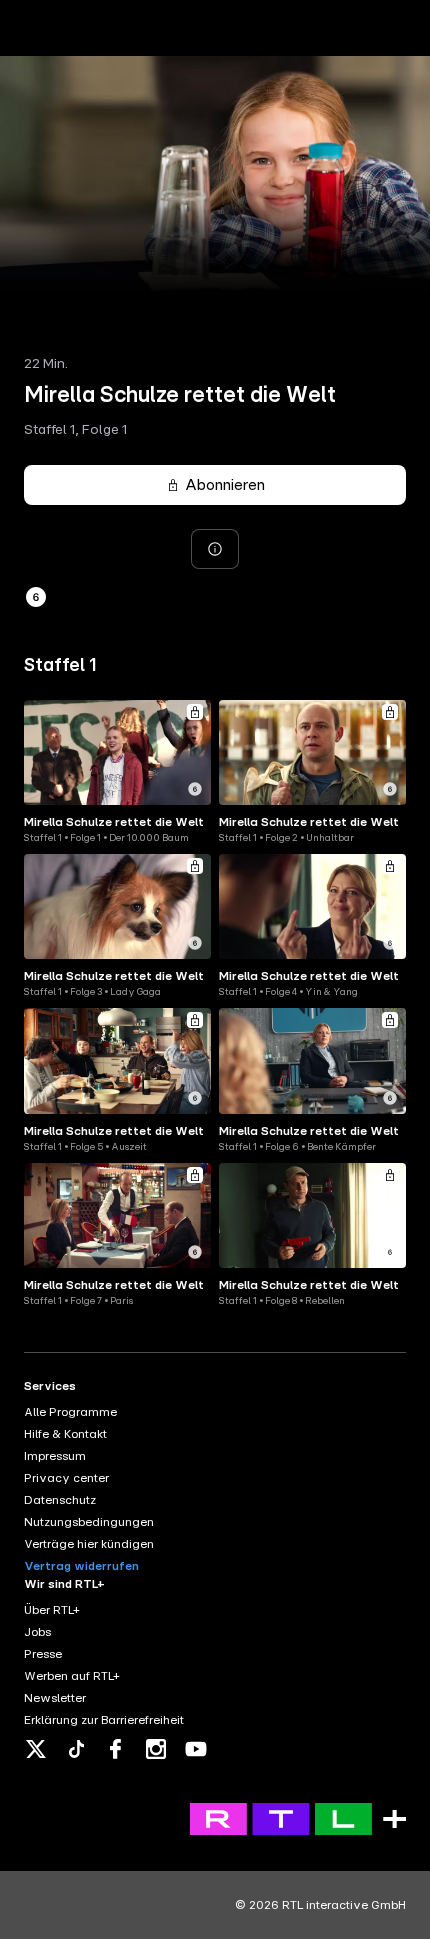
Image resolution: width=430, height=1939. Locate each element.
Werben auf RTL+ (72, 1676)
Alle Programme (70, 1412)
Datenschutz (60, 1500)
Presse (43, 1654)
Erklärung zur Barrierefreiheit (104, 1720)
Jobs (37, 1632)
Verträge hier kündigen (89, 1544)
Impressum (55, 1456)
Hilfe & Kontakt (65, 1434)
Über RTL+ (52, 1610)
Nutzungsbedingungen (89, 1522)
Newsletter (55, 1698)
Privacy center (66, 1478)
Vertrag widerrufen (81, 1566)
